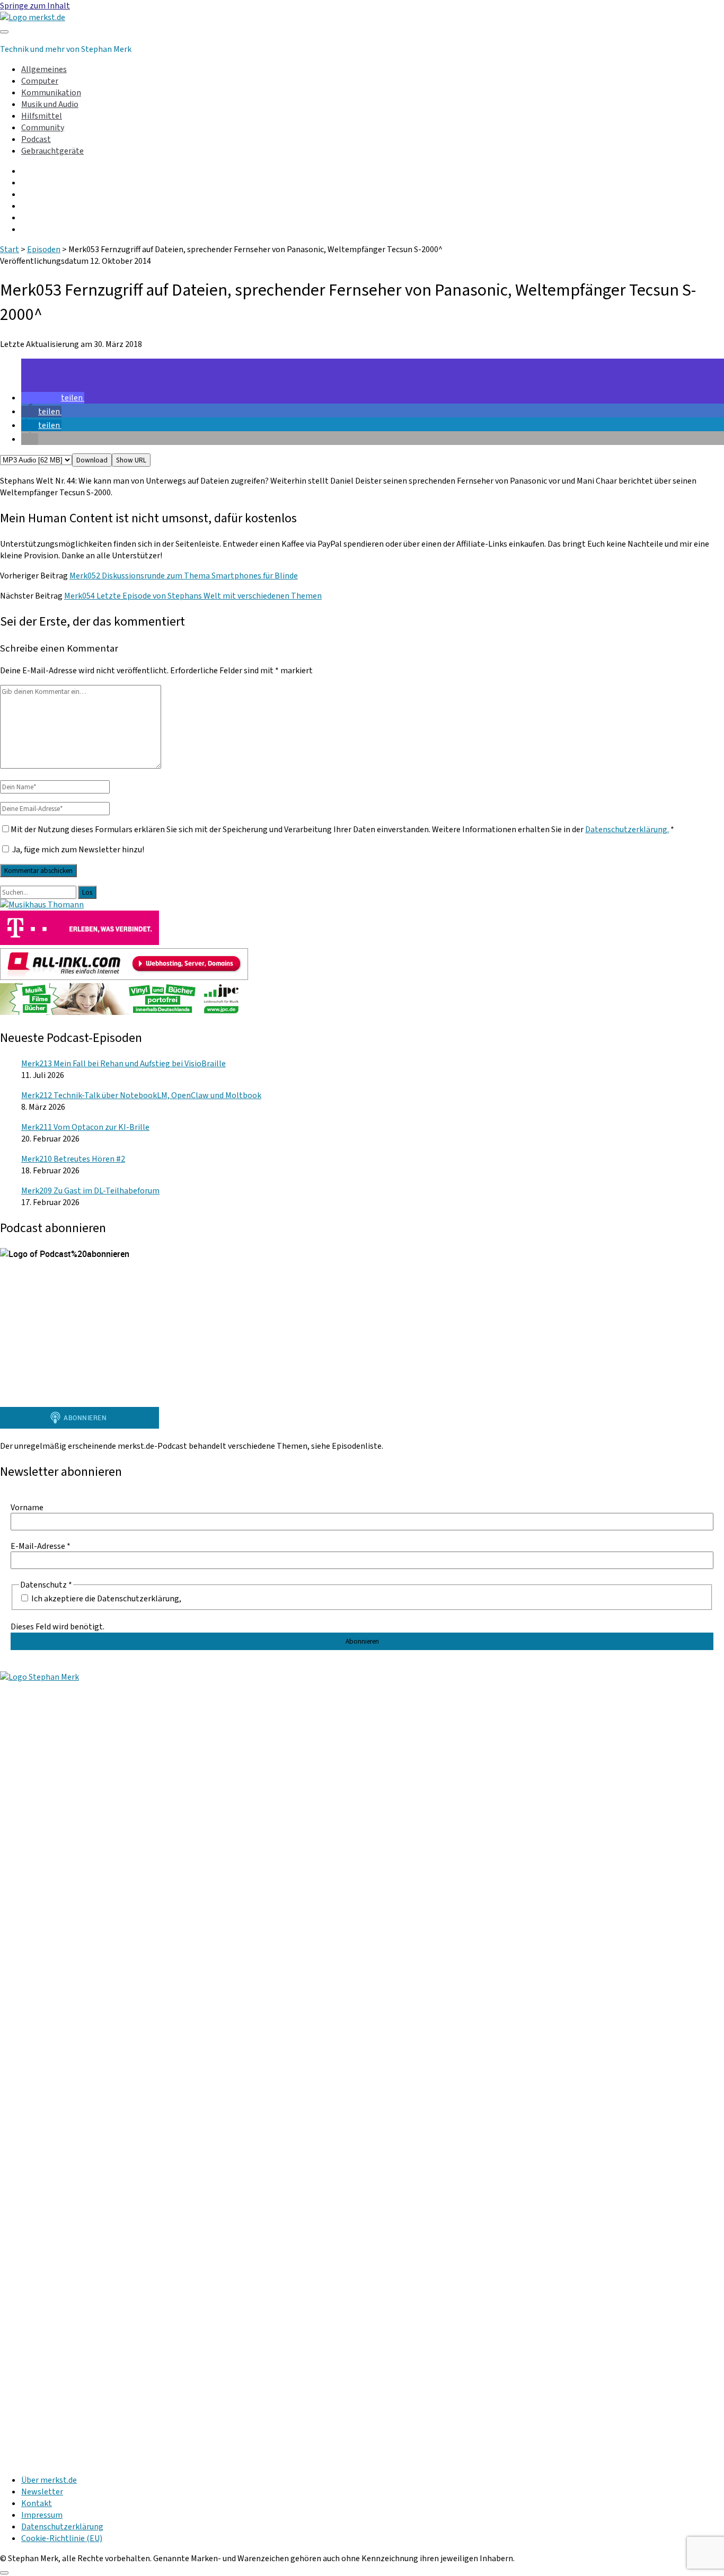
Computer (40, 81)
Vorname (27, 1508)
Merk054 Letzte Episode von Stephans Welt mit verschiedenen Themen (193, 596)
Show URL (131, 460)
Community (43, 128)
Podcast (36, 139)
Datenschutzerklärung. (627, 830)
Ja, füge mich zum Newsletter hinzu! (77, 850)
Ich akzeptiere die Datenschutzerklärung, (105, 1598)
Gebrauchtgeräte (52, 151)
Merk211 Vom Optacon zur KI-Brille (85, 1127)
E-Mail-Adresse (41, 1546)
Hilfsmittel (42, 116)
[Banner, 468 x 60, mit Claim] (124, 1012)
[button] (53, 398)
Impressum (42, 2515)
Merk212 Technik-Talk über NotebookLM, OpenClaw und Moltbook (141, 1095)
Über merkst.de (49, 2480)
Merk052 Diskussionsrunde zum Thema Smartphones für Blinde (184, 576)
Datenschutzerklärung (62, 2527)
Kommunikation (51, 93)
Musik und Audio (50, 104)
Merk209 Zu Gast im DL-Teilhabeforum (90, 1191)
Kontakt (37, 2503)
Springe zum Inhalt (35, 6)
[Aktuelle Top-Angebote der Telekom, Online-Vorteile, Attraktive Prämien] (80, 942)
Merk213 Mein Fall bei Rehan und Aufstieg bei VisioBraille (123, 1064)
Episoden (44, 249)
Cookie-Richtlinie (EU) (62, 2538)
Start (10, 249)
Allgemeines (44, 69)
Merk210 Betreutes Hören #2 (73, 1159)
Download (92, 460)
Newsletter (42, 2492)
